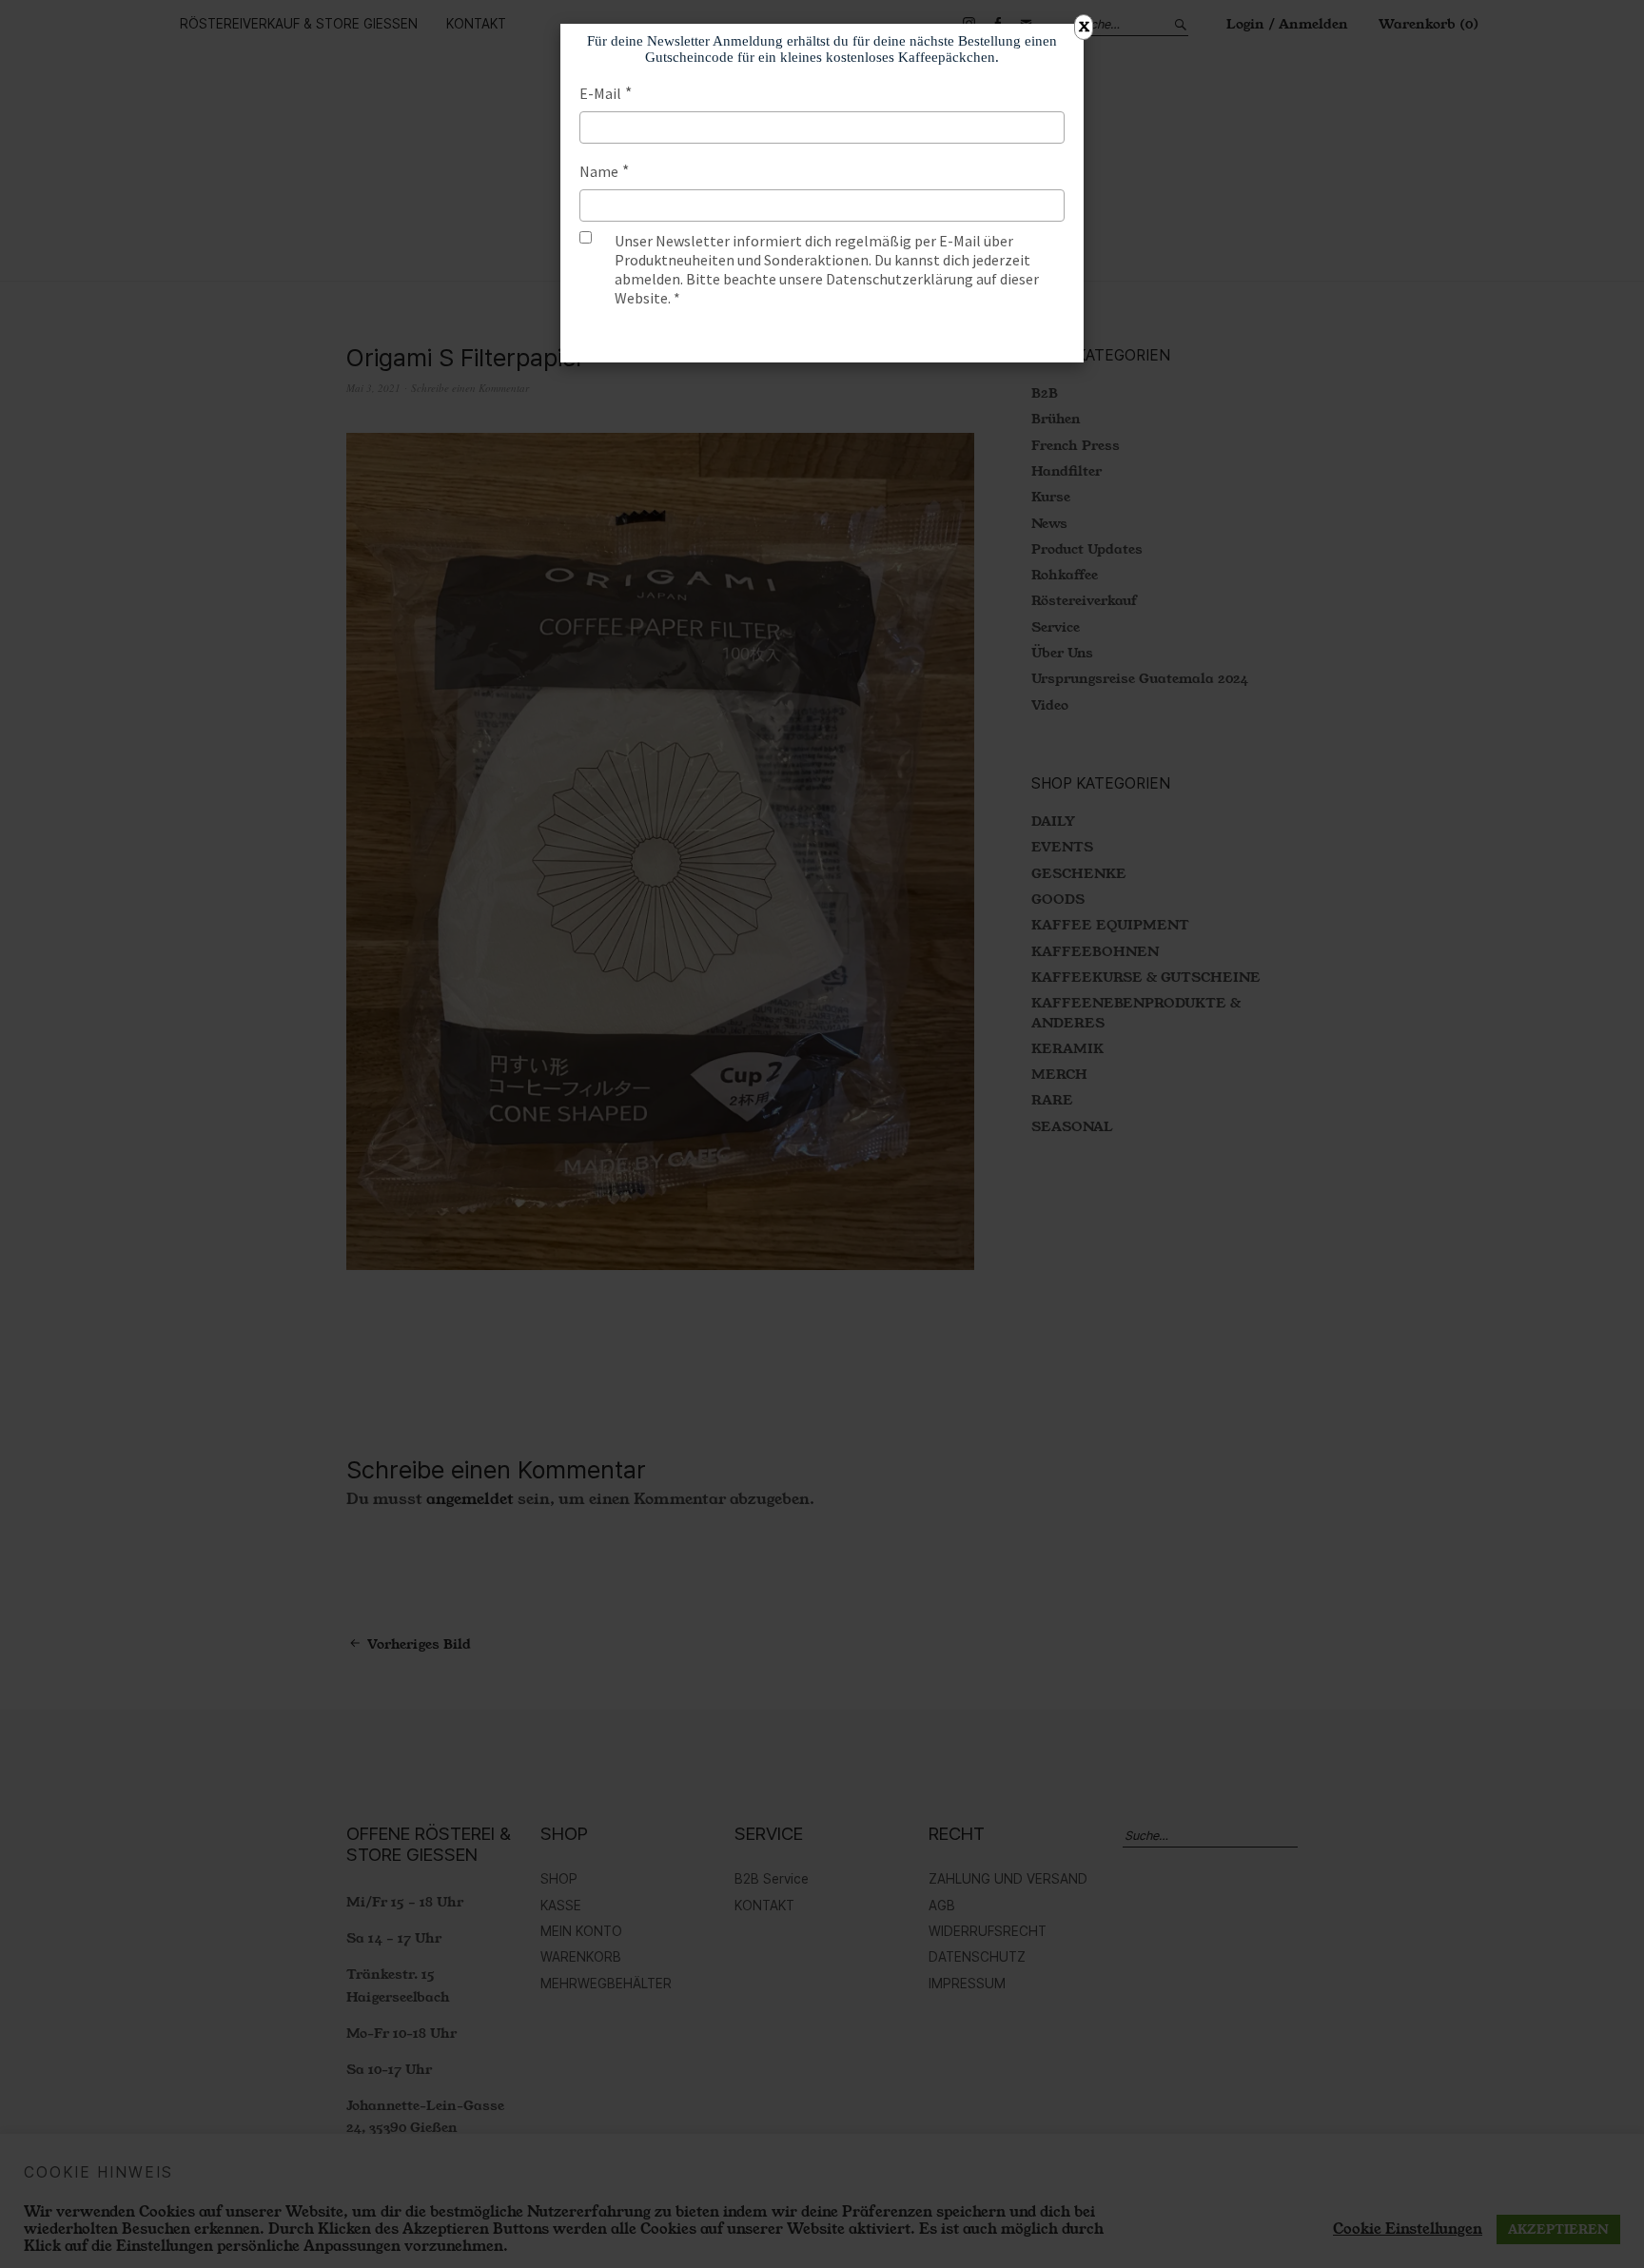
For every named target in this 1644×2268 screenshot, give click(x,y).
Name (599, 171)
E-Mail (600, 93)
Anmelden (822, 335)
